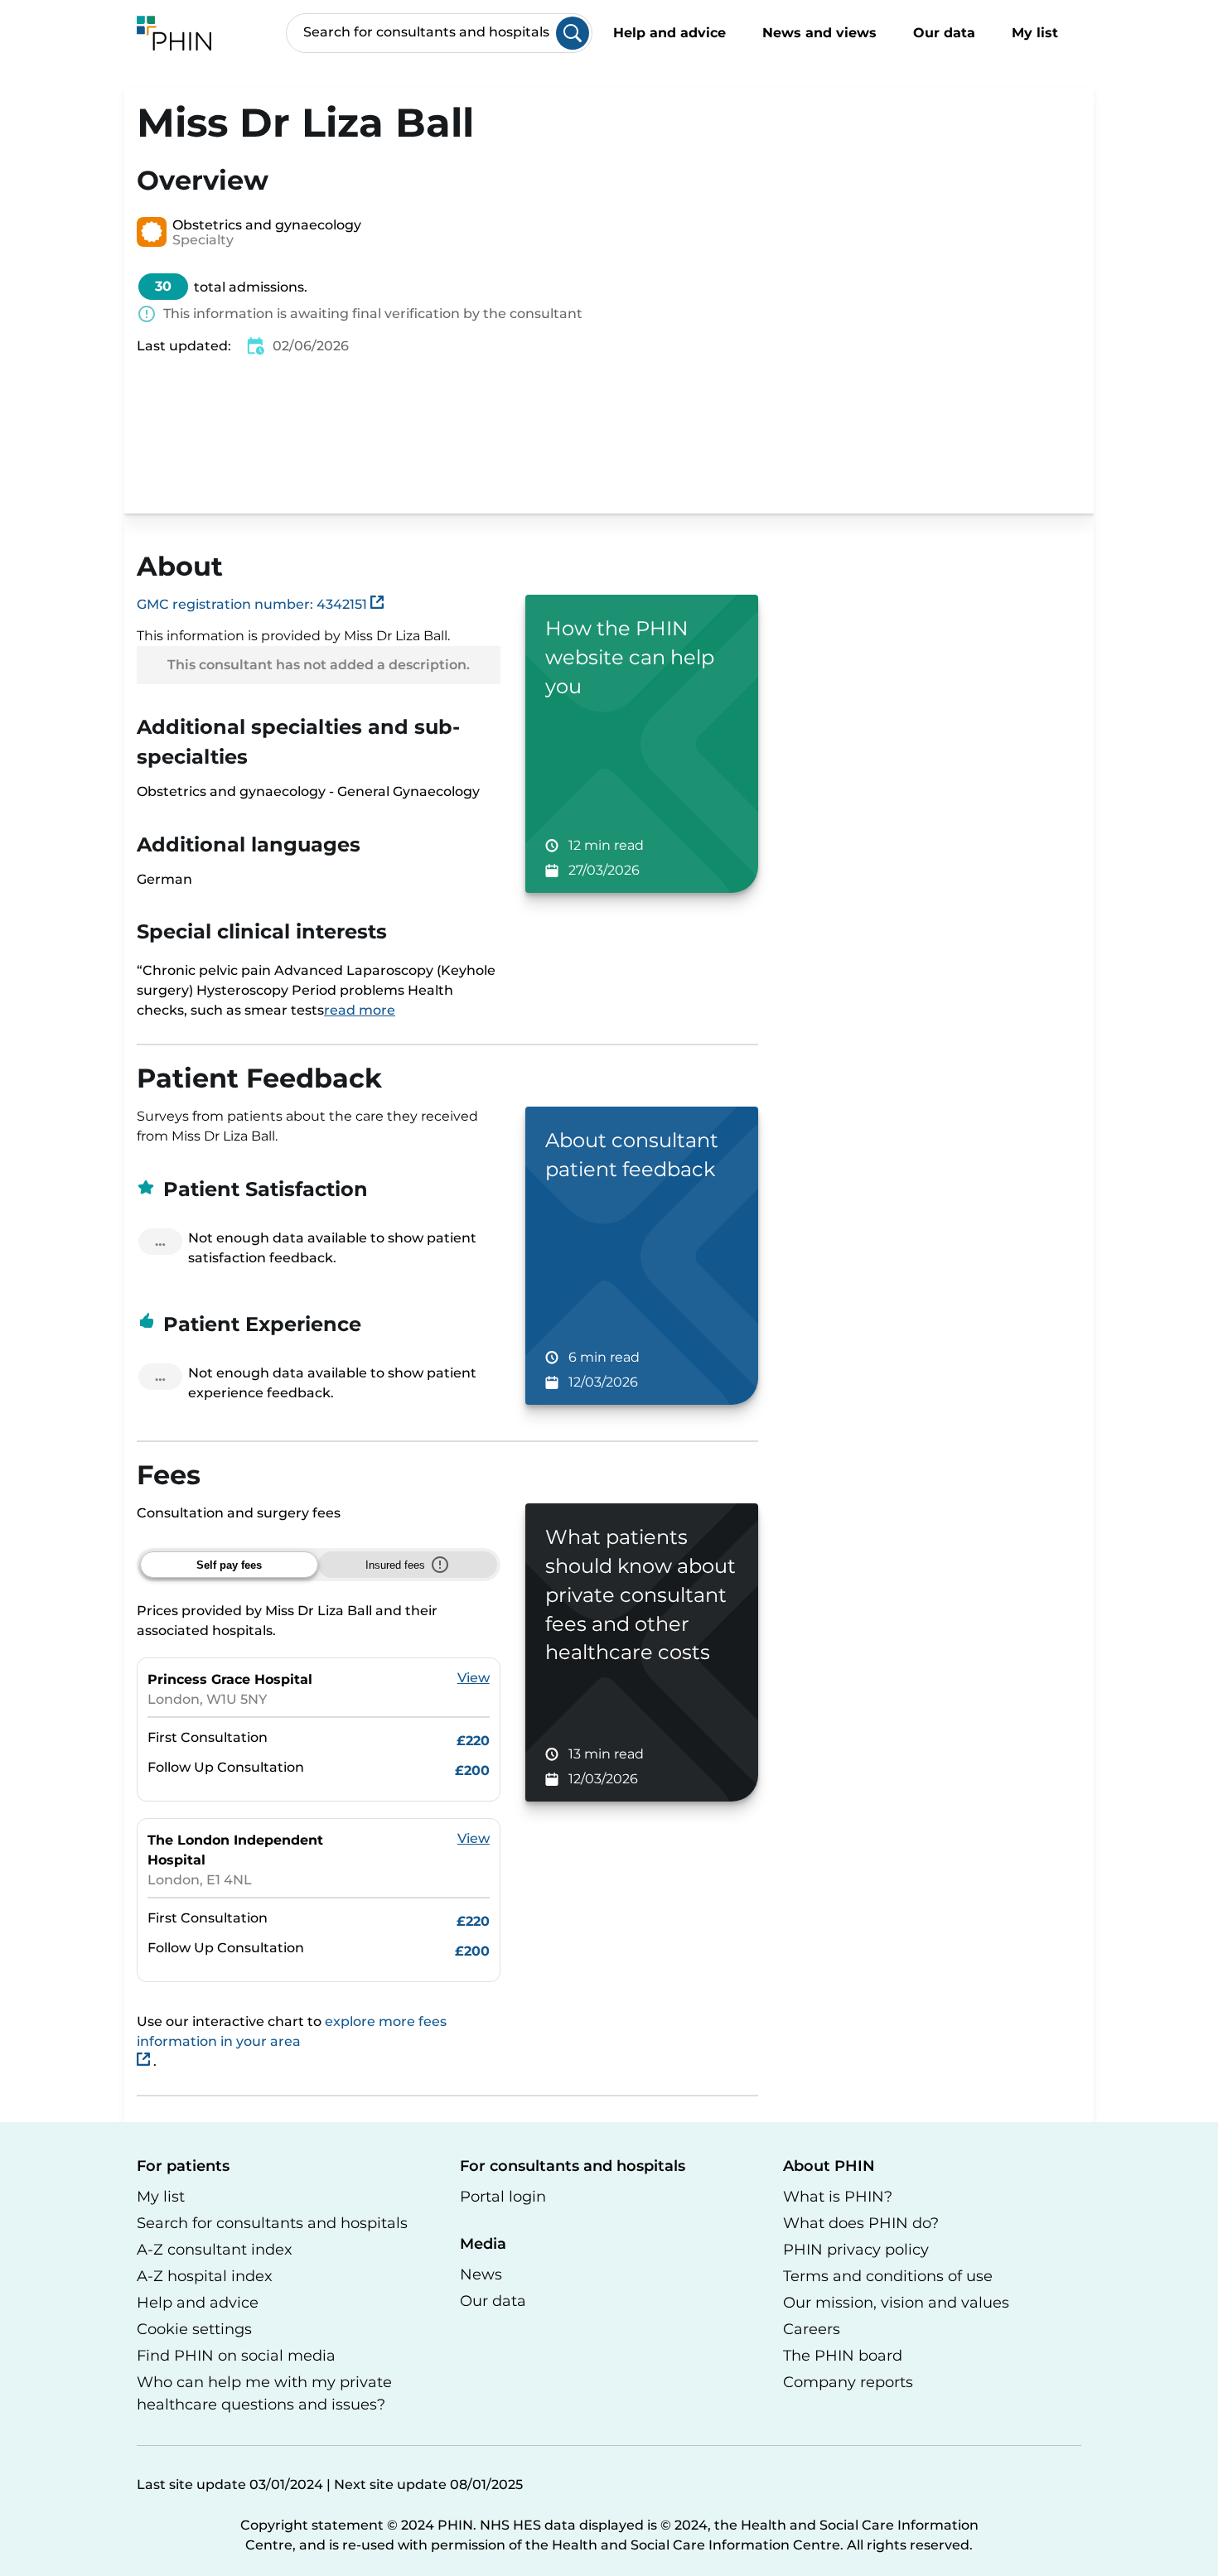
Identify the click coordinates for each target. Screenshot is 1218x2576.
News (481, 2275)
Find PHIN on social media (236, 2356)
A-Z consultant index (215, 2250)
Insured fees (395, 1565)
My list (1037, 33)
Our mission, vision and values (896, 2303)
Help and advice (669, 33)
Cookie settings (194, 2329)
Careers (812, 2329)
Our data (944, 33)
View (474, 1678)
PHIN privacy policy (856, 2250)
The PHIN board (843, 2356)
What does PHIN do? (861, 2223)
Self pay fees (229, 1565)
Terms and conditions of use (888, 2276)
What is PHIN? (838, 2197)
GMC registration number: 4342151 (254, 604)
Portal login (503, 2197)
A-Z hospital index (205, 2276)
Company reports (848, 2382)
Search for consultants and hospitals (272, 2223)
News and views (819, 33)
